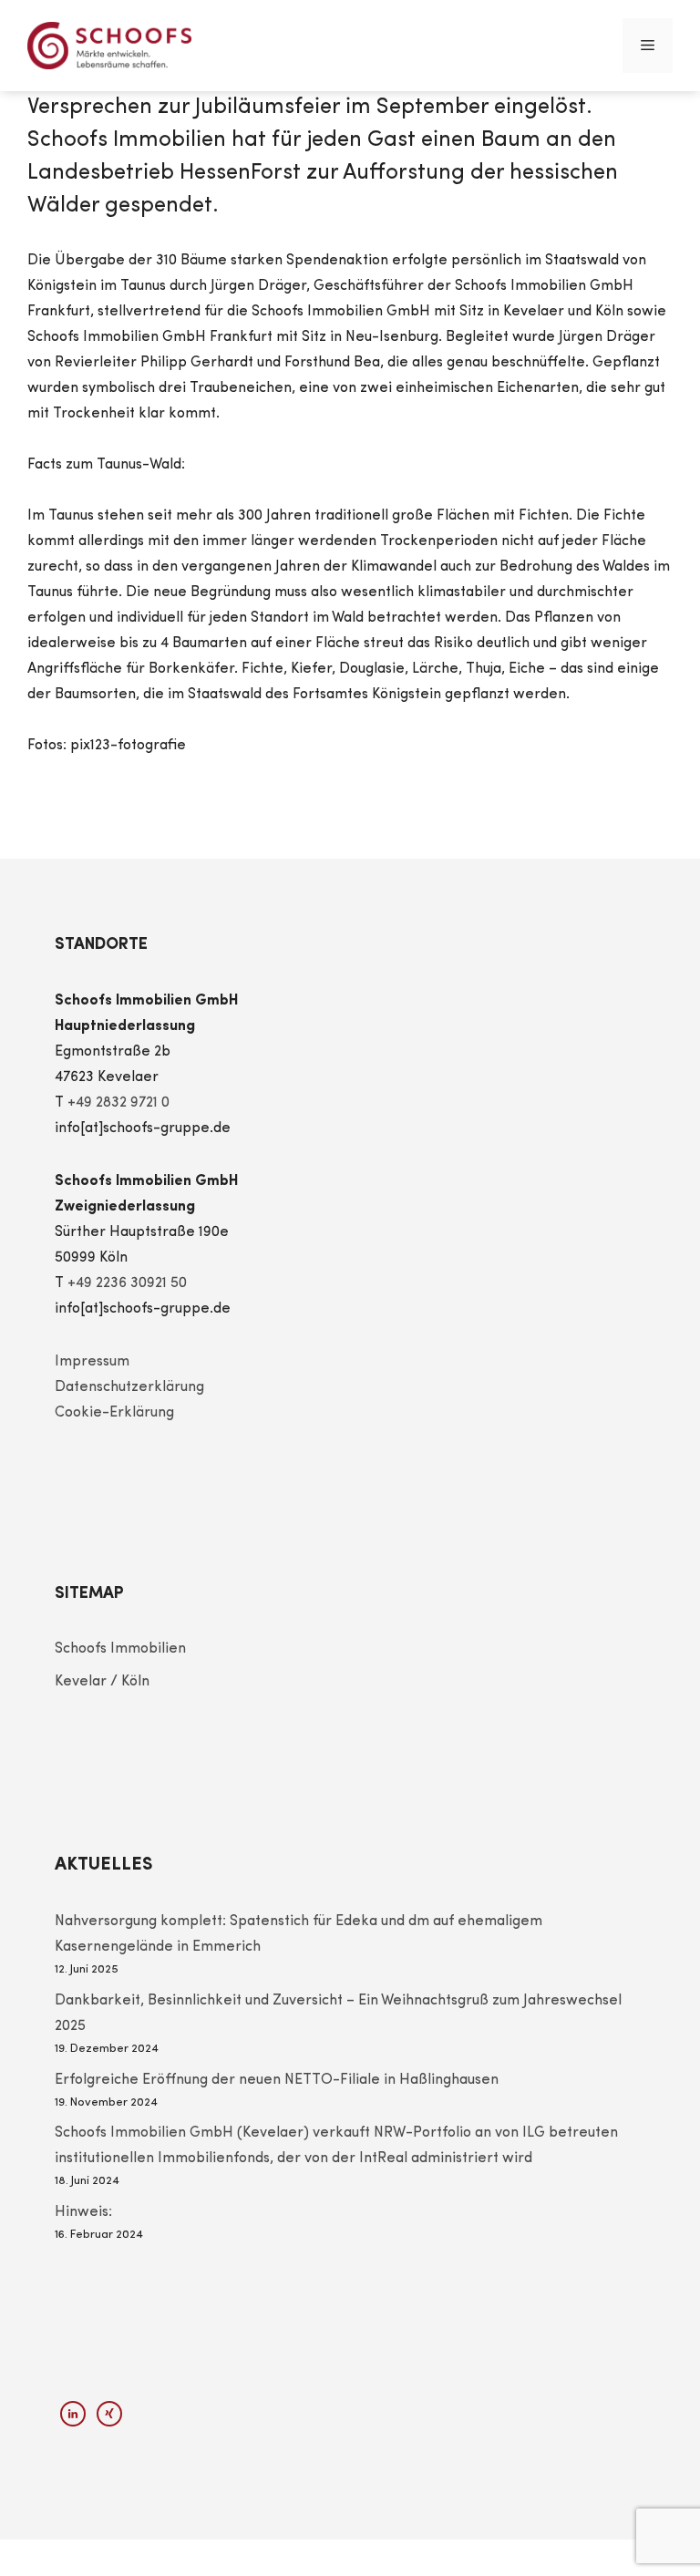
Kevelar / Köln (102, 1682)
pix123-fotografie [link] (128, 746)
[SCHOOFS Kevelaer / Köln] (109, 46)
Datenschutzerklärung (129, 1387)
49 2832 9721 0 (123, 1103)
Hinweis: (83, 2212)
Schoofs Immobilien (120, 1649)
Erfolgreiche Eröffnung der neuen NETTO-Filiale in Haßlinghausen (277, 2080)
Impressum (92, 1362)
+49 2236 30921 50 (127, 1283)
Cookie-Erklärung (114, 1413)
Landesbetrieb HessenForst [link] (164, 173)
